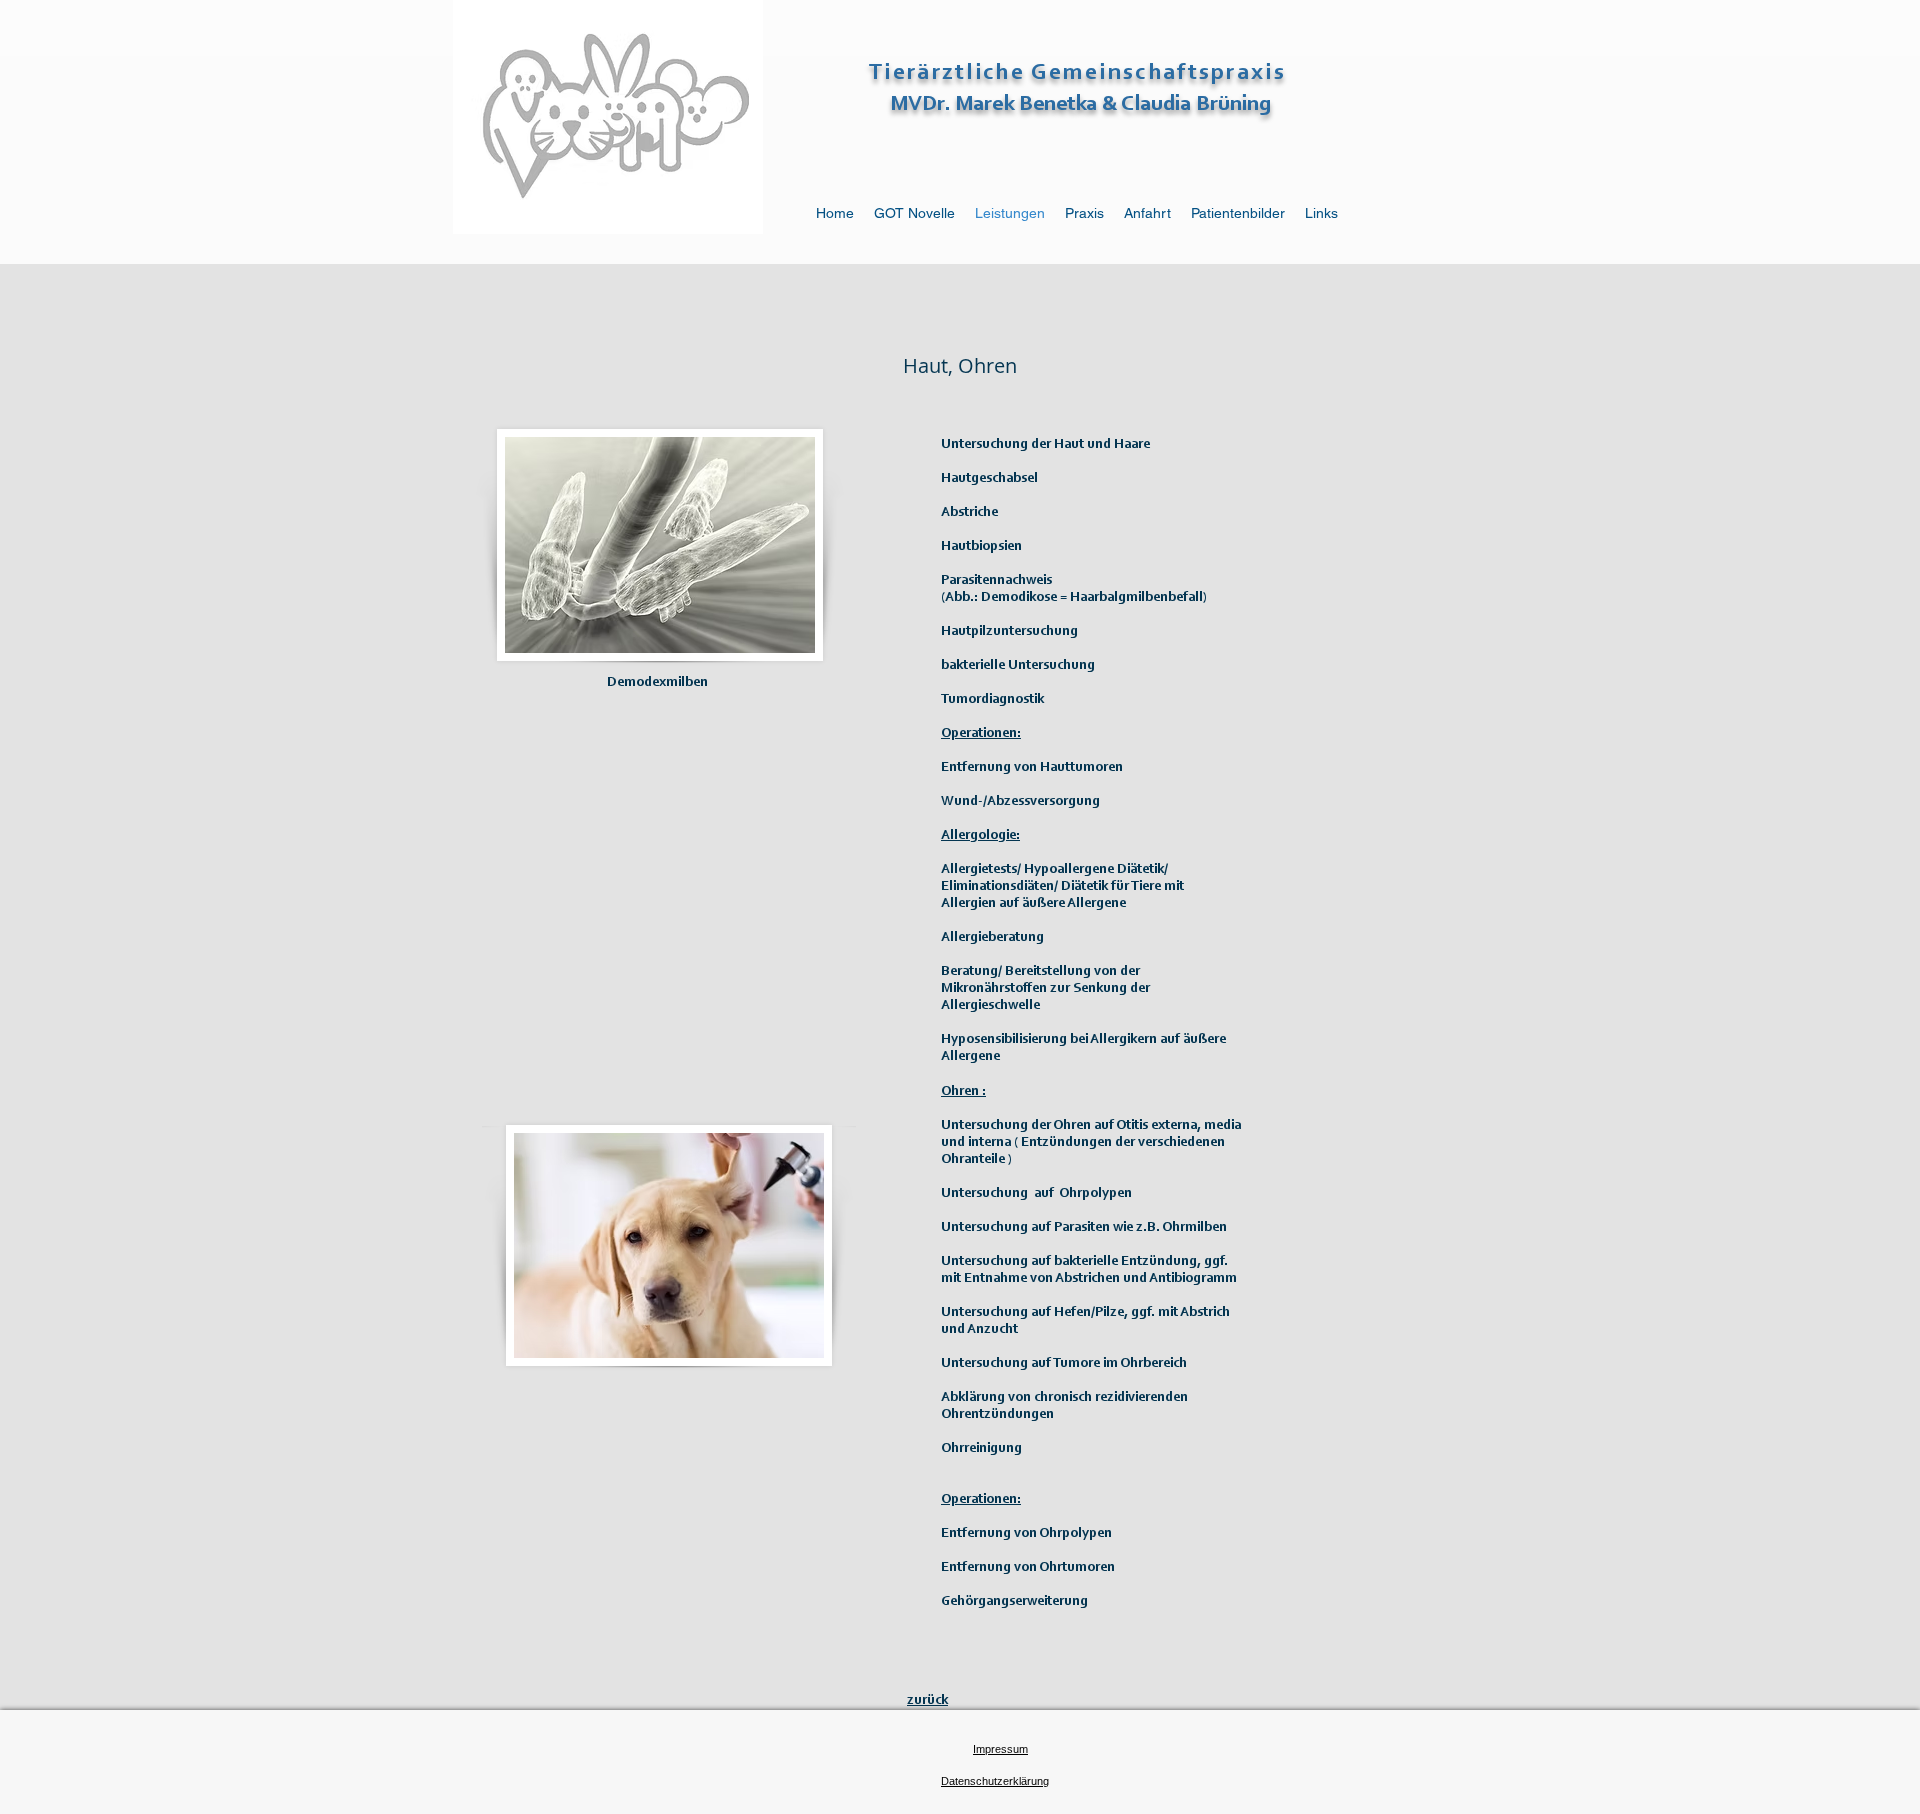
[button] (995, 1781)
